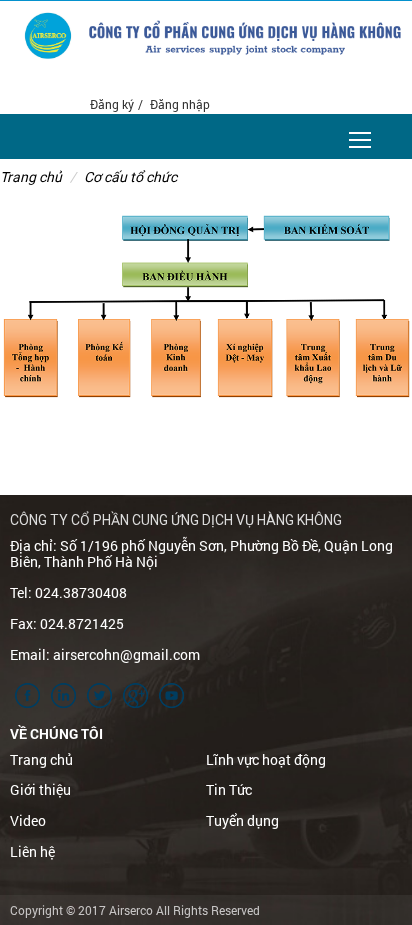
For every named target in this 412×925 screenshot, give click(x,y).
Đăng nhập (180, 104)
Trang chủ (31, 177)
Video (28, 820)
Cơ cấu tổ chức (130, 177)
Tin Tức (229, 789)
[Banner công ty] (245, 39)
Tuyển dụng (242, 820)
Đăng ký (112, 104)
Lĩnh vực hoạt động (266, 759)
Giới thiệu (40, 789)
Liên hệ (32, 851)
